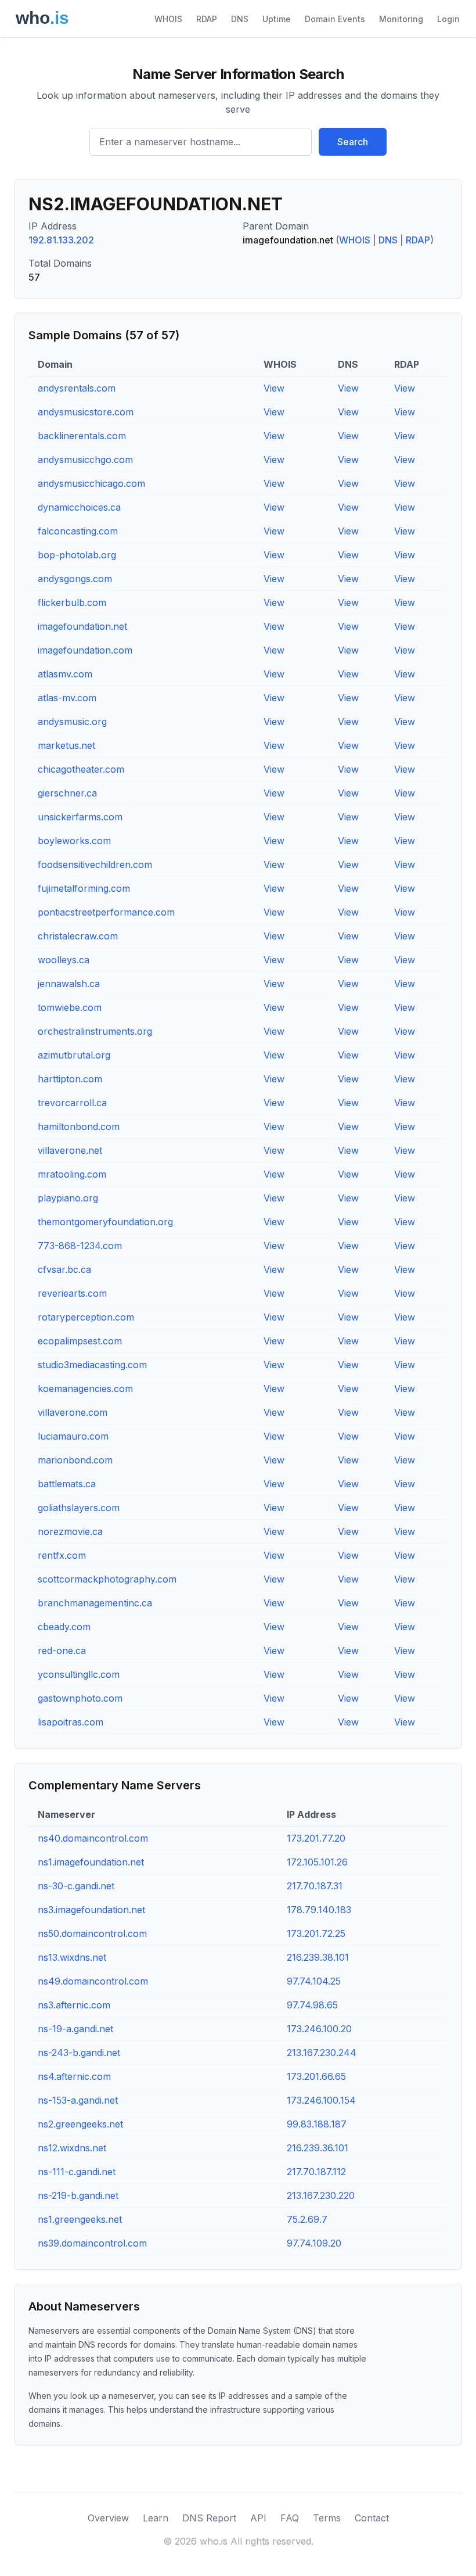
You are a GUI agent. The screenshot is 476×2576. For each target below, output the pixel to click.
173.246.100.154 (321, 2100)
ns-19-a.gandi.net (75, 2029)
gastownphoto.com (80, 1698)
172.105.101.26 (317, 1862)
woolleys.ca (64, 960)
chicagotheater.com (81, 769)
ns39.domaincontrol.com (92, 2243)
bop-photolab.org (77, 555)
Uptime (277, 19)
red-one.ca (62, 1651)
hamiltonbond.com (79, 1126)
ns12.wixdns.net (72, 2148)
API (258, 2518)
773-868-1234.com (80, 1246)
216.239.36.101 (318, 2148)
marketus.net (66, 745)
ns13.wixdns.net (72, 1957)
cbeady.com (64, 1627)
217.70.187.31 (315, 1886)
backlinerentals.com (82, 436)
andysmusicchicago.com (91, 483)
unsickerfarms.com (80, 817)
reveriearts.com (72, 1293)
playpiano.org (68, 1198)
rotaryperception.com (86, 1317)
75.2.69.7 (307, 2219)
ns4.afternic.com (74, 2076)
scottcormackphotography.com (107, 1579)
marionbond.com (75, 1460)
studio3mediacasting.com (92, 1365)
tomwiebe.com (70, 1007)
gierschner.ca (67, 793)
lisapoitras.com (71, 1722)
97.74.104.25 (314, 1981)
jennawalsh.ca (69, 984)
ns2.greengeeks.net (80, 2124)
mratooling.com (72, 1174)
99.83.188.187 (317, 2124)
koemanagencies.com (85, 1389)
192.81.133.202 (61, 240)
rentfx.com (62, 1555)
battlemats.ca (67, 1484)
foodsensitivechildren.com (95, 864)
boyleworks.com (74, 841)
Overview (108, 2518)
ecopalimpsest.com (80, 1341)
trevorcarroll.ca (72, 1103)
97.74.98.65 (312, 2005)
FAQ (290, 2518)
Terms (327, 2518)
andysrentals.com (77, 388)
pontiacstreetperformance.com (106, 912)
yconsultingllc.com (79, 1674)
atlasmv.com (65, 674)
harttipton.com (70, 1079)
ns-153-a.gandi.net (78, 2100)
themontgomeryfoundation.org (105, 1222)
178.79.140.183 (319, 1910)
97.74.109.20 (314, 2243)
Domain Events (335, 19)
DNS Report (209, 2518)
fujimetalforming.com (84, 888)
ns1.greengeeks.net (80, 2219)
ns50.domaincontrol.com (92, 1933)
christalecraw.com (78, 936)
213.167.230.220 (321, 2195)
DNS (240, 19)
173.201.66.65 (316, 2076)
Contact (372, 2518)
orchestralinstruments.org (95, 1031)
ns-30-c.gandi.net (76, 1886)
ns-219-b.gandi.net (78, 2195)
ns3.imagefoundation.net (91, 1910)
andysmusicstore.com (86, 412)
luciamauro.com (73, 1436)
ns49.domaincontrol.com (93, 1981)
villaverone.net (70, 1150)
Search (353, 142)
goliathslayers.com (79, 1508)
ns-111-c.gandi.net (77, 2172)
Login (448, 19)
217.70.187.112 (316, 2172)
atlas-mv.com (67, 698)
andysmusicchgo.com (85, 460)
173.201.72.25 (316, 1933)
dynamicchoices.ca (79, 507)
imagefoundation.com (85, 650)
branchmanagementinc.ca (95, 1603)
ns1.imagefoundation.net (91, 1862)
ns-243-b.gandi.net (79, 2053)
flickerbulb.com (72, 602)
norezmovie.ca (70, 1531)
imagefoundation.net (82, 626)
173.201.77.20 (316, 1838)
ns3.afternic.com (74, 2005)
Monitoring (401, 19)
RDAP (207, 19)
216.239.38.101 (318, 1957)
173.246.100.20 (319, 2029)
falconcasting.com (78, 531)
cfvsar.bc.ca (64, 1269)
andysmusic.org (72, 722)
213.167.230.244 (322, 2053)
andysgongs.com (75, 579)
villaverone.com (73, 1412)
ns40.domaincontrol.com (93, 1838)
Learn (156, 2518)
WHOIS (168, 19)
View (274, 388)
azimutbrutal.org (74, 1055)
